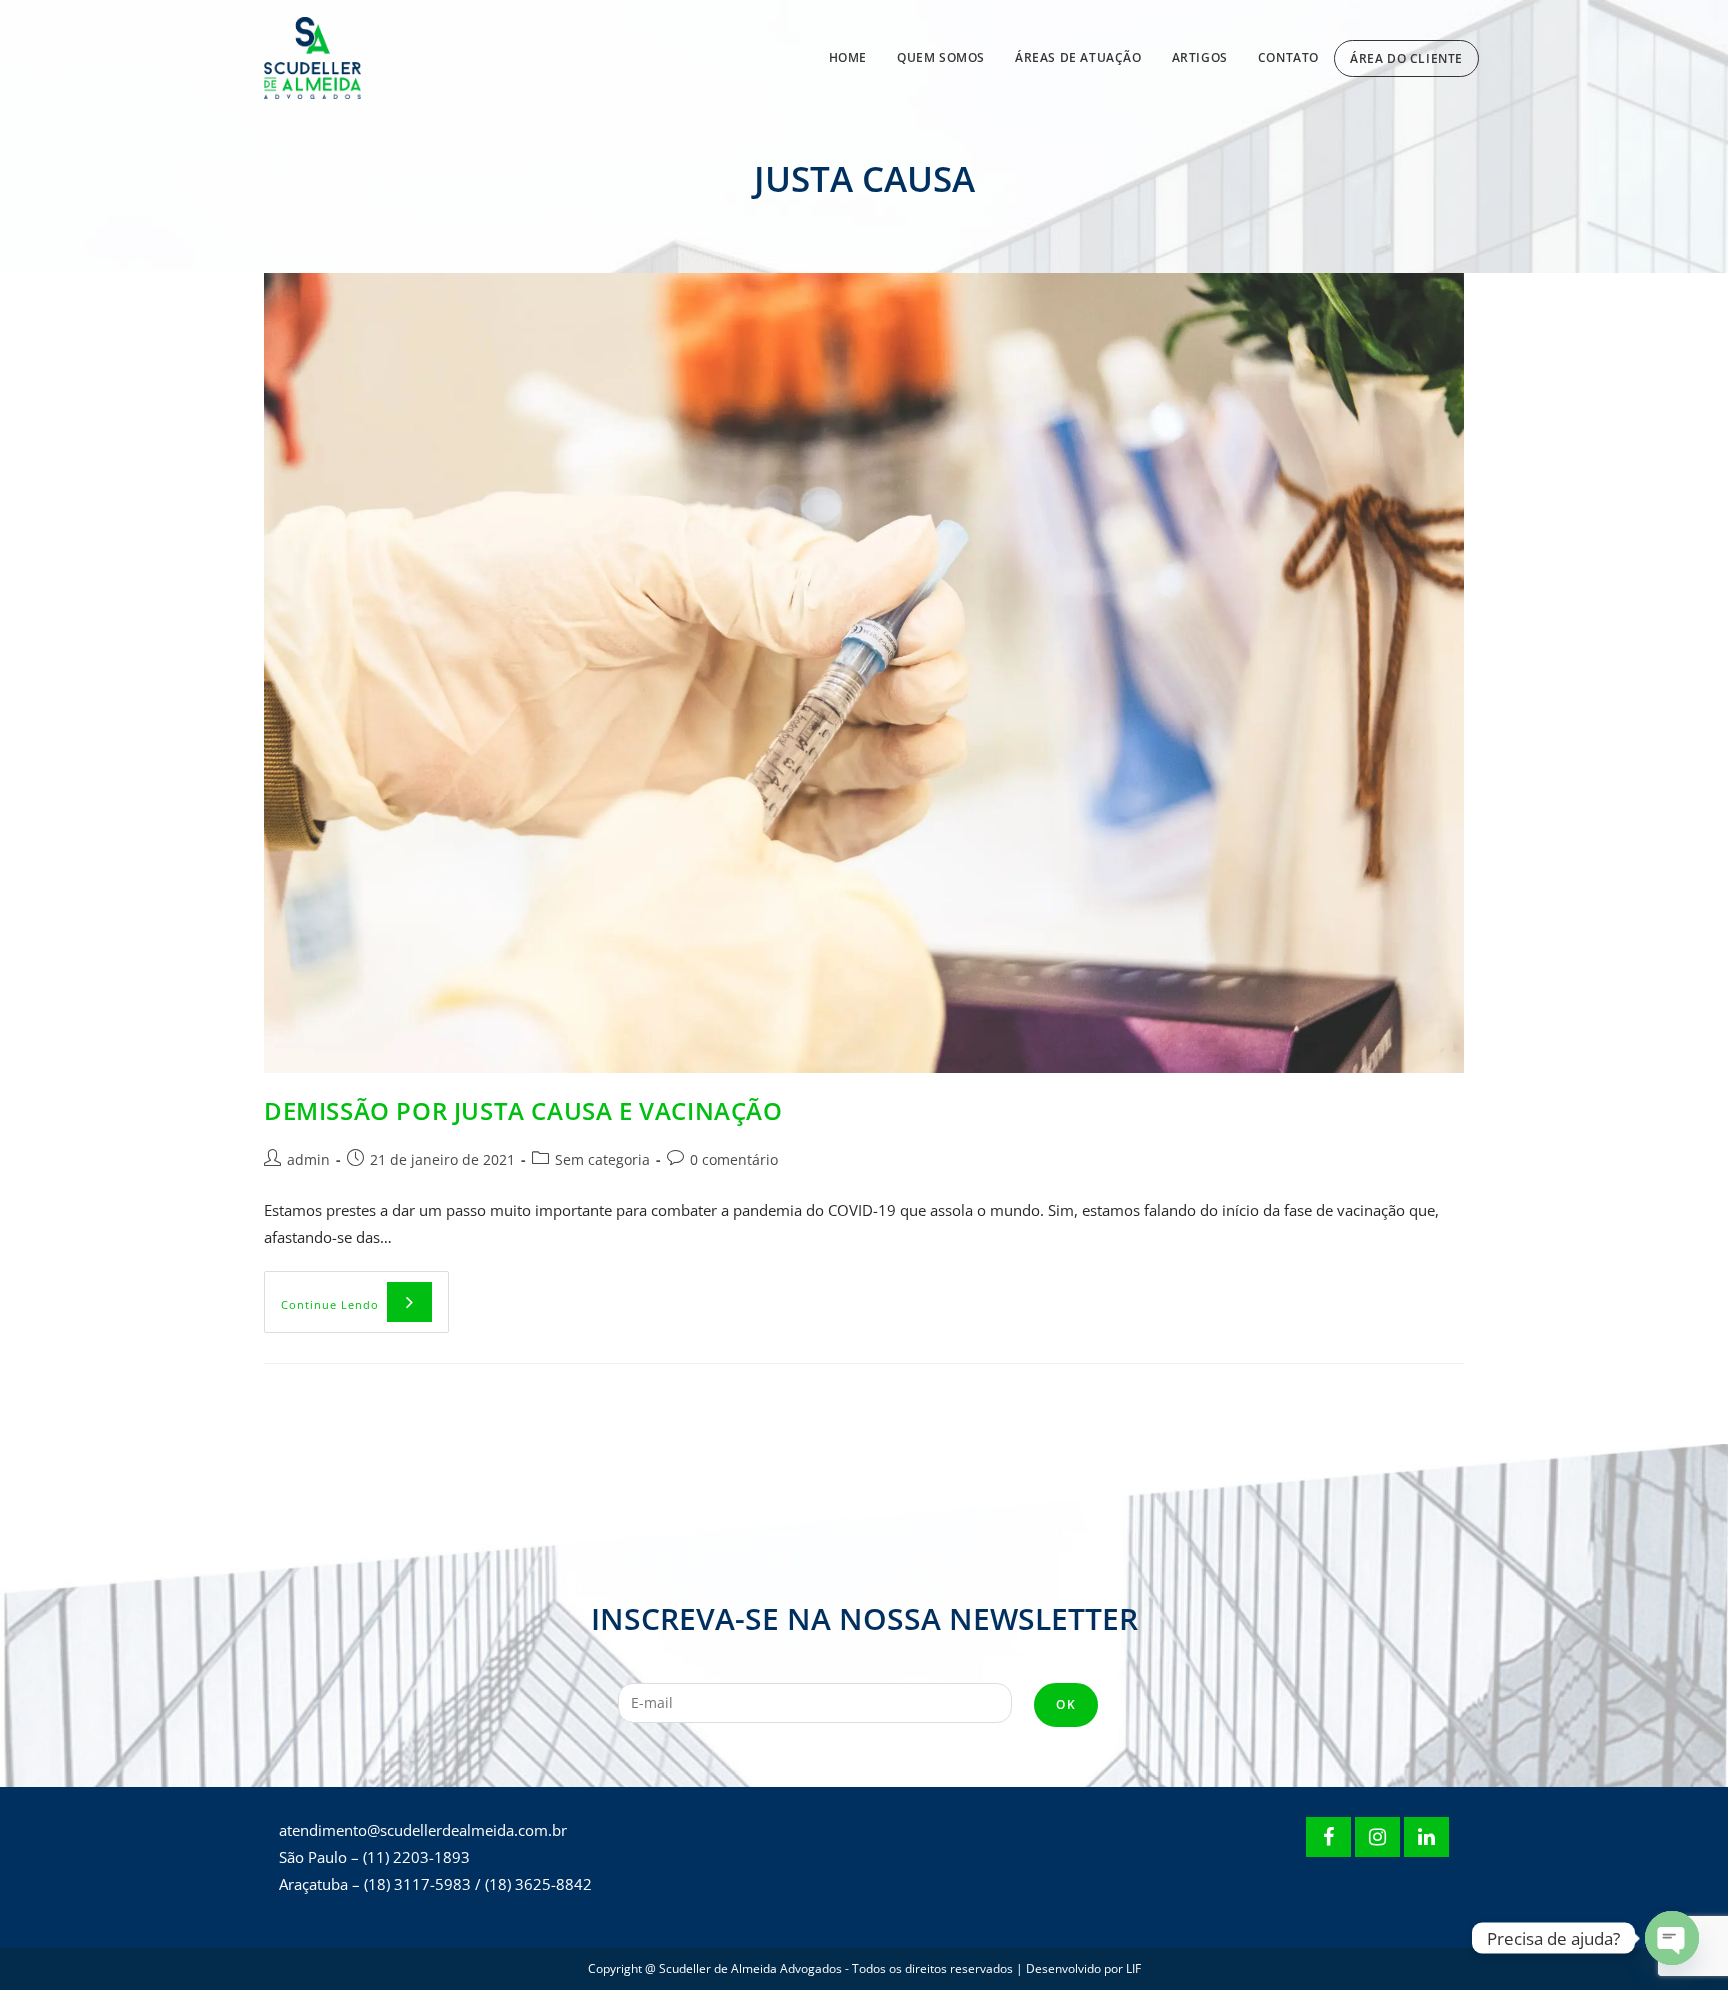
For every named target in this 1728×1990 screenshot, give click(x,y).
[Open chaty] (1672, 1938)
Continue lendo (365, 1291)
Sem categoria (602, 1159)
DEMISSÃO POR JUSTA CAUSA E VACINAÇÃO (523, 1110)
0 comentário (734, 1159)
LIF (1133, 1968)
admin (308, 1159)
